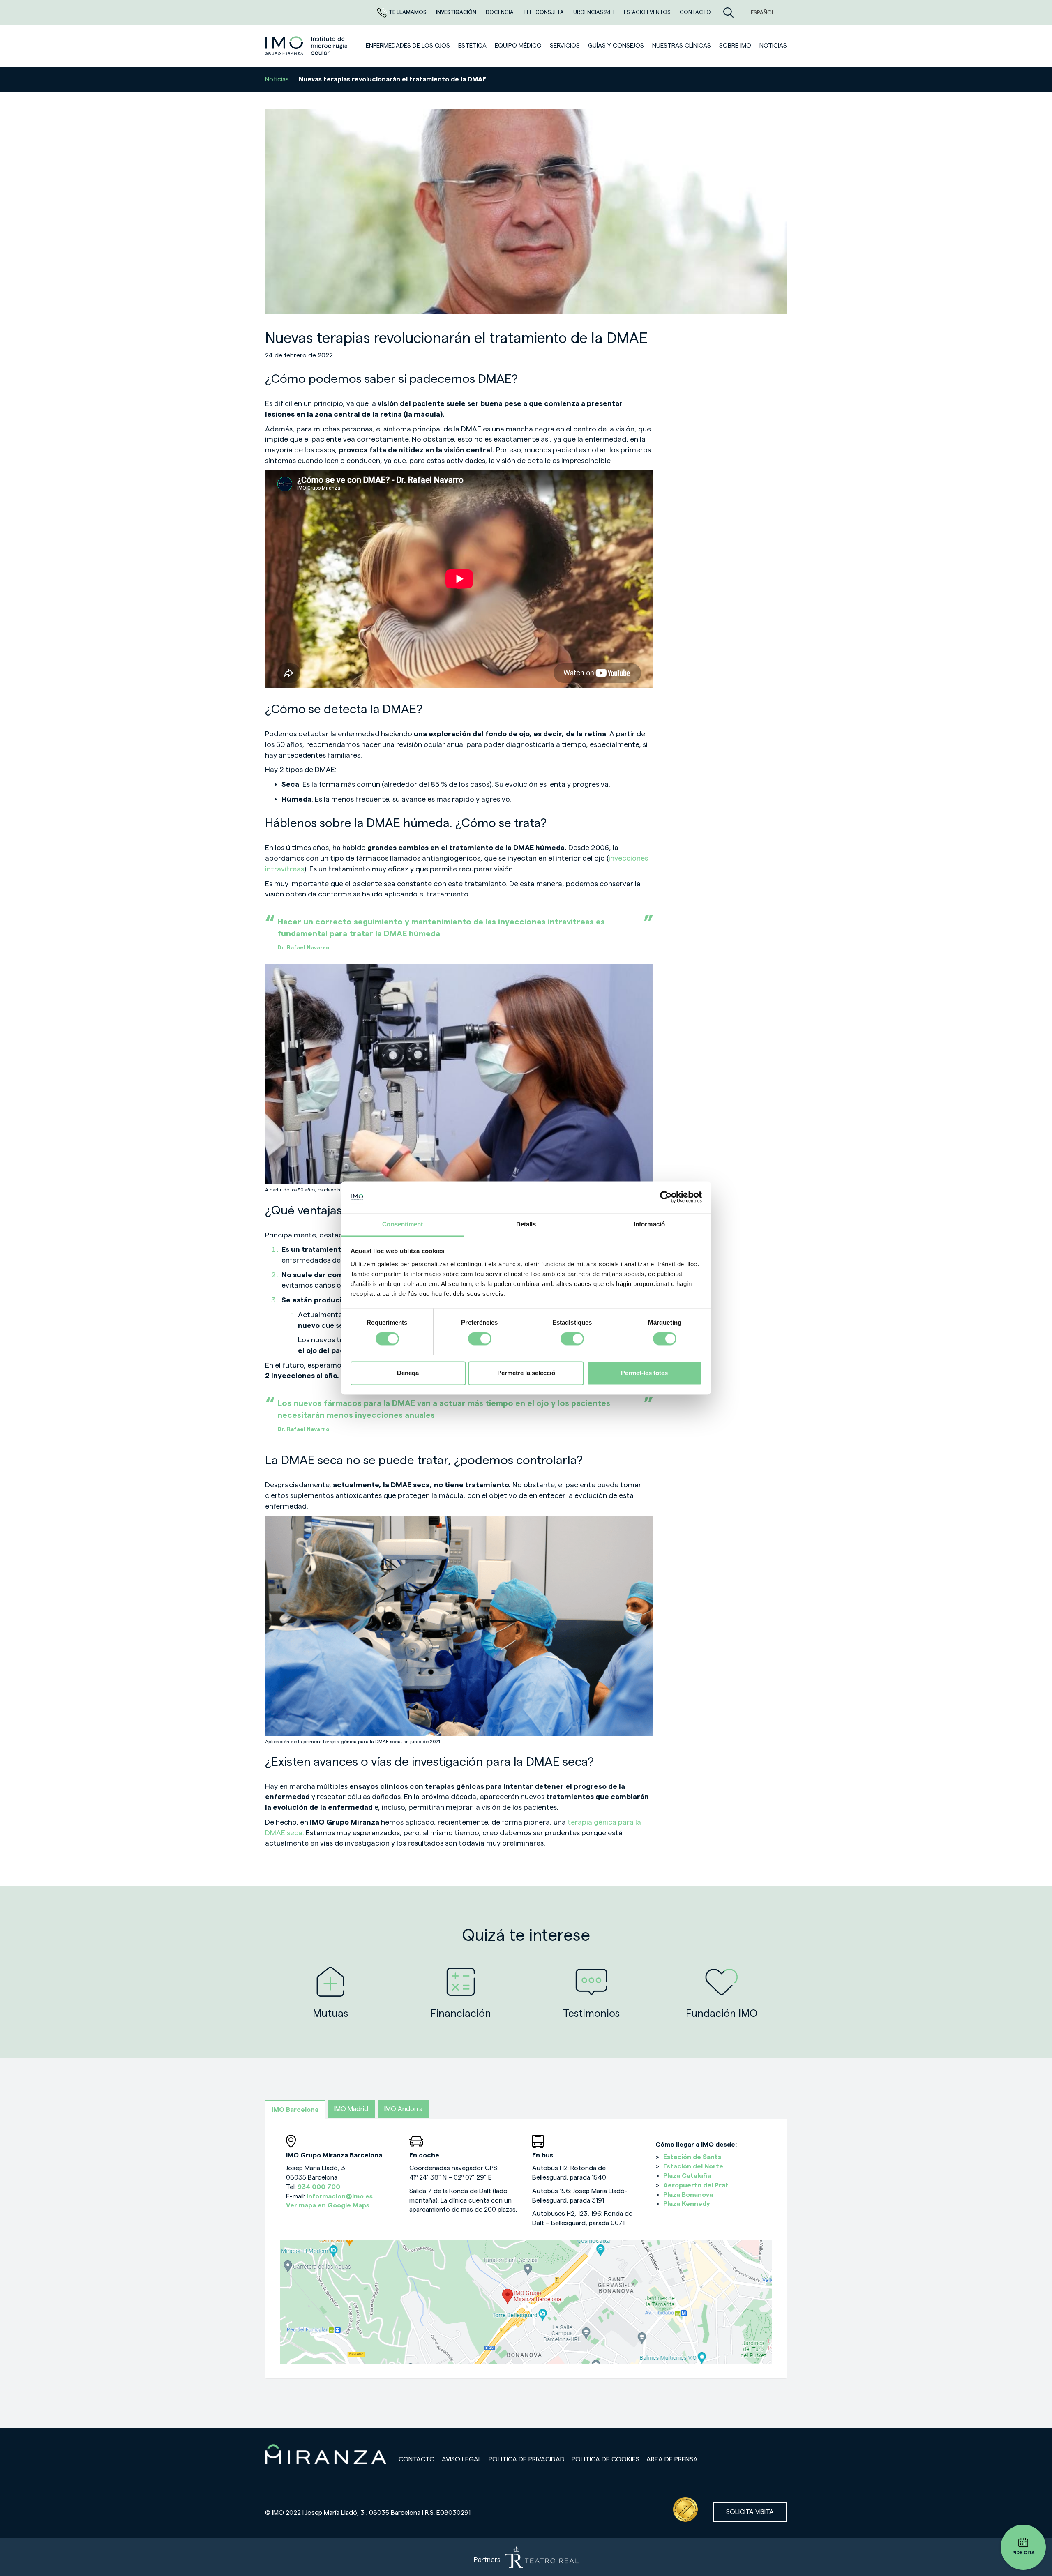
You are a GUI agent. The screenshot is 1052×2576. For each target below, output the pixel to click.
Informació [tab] (649, 1224)
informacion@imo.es (340, 2196)
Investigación (457, 12)
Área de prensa (672, 2459)
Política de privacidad (527, 2459)
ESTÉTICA (472, 46)
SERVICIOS (565, 46)
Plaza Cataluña (687, 2176)
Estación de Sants (692, 2157)
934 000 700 (319, 2187)
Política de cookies (606, 2459)
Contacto (417, 2459)
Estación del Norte (693, 2166)
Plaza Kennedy (687, 2204)
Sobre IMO (735, 46)
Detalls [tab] (526, 1224)
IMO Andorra (403, 2109)
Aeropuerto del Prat (696, 2185)
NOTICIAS (773, 46)
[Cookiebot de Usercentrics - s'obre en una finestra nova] (666, 1197)
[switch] (480, 1339)
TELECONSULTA (544, 12)
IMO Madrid (351, 2109)
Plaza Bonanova (688, 2195)
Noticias (277, 79)
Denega (408, 1373)
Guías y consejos (616, 46)
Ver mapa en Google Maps (328, 2205)
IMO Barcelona (295, 2110)
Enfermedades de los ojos (408, 46)
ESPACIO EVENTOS (648, 12)
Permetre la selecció (526, 1373)
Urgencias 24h (594, 12)
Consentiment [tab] (403, 1224)
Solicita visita (750, 2512)
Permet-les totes (644, 1373)
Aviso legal (462, 2459)
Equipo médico (518, 46)
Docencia (500, 12)
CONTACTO (695, 12)
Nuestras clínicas (682, 46)
